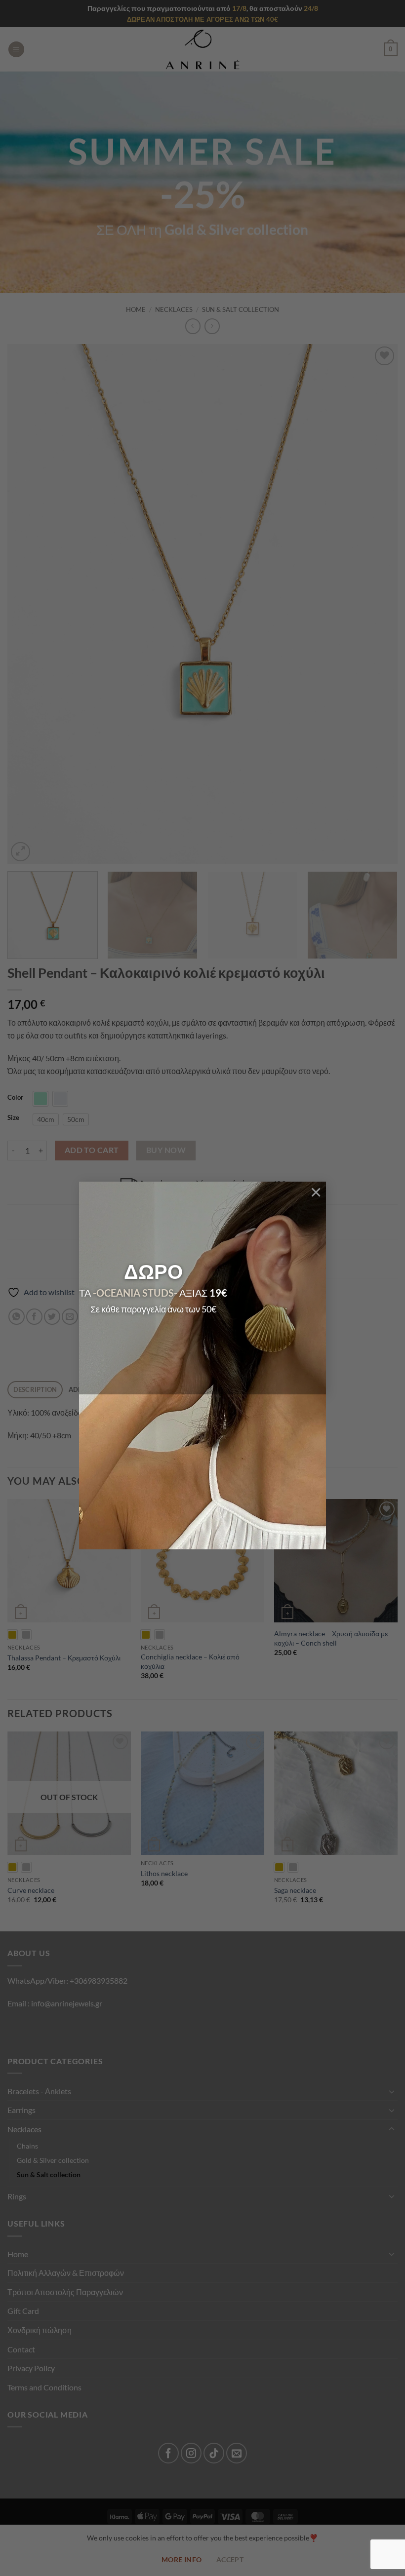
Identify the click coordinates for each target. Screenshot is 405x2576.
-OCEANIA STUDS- (135, 1293)
